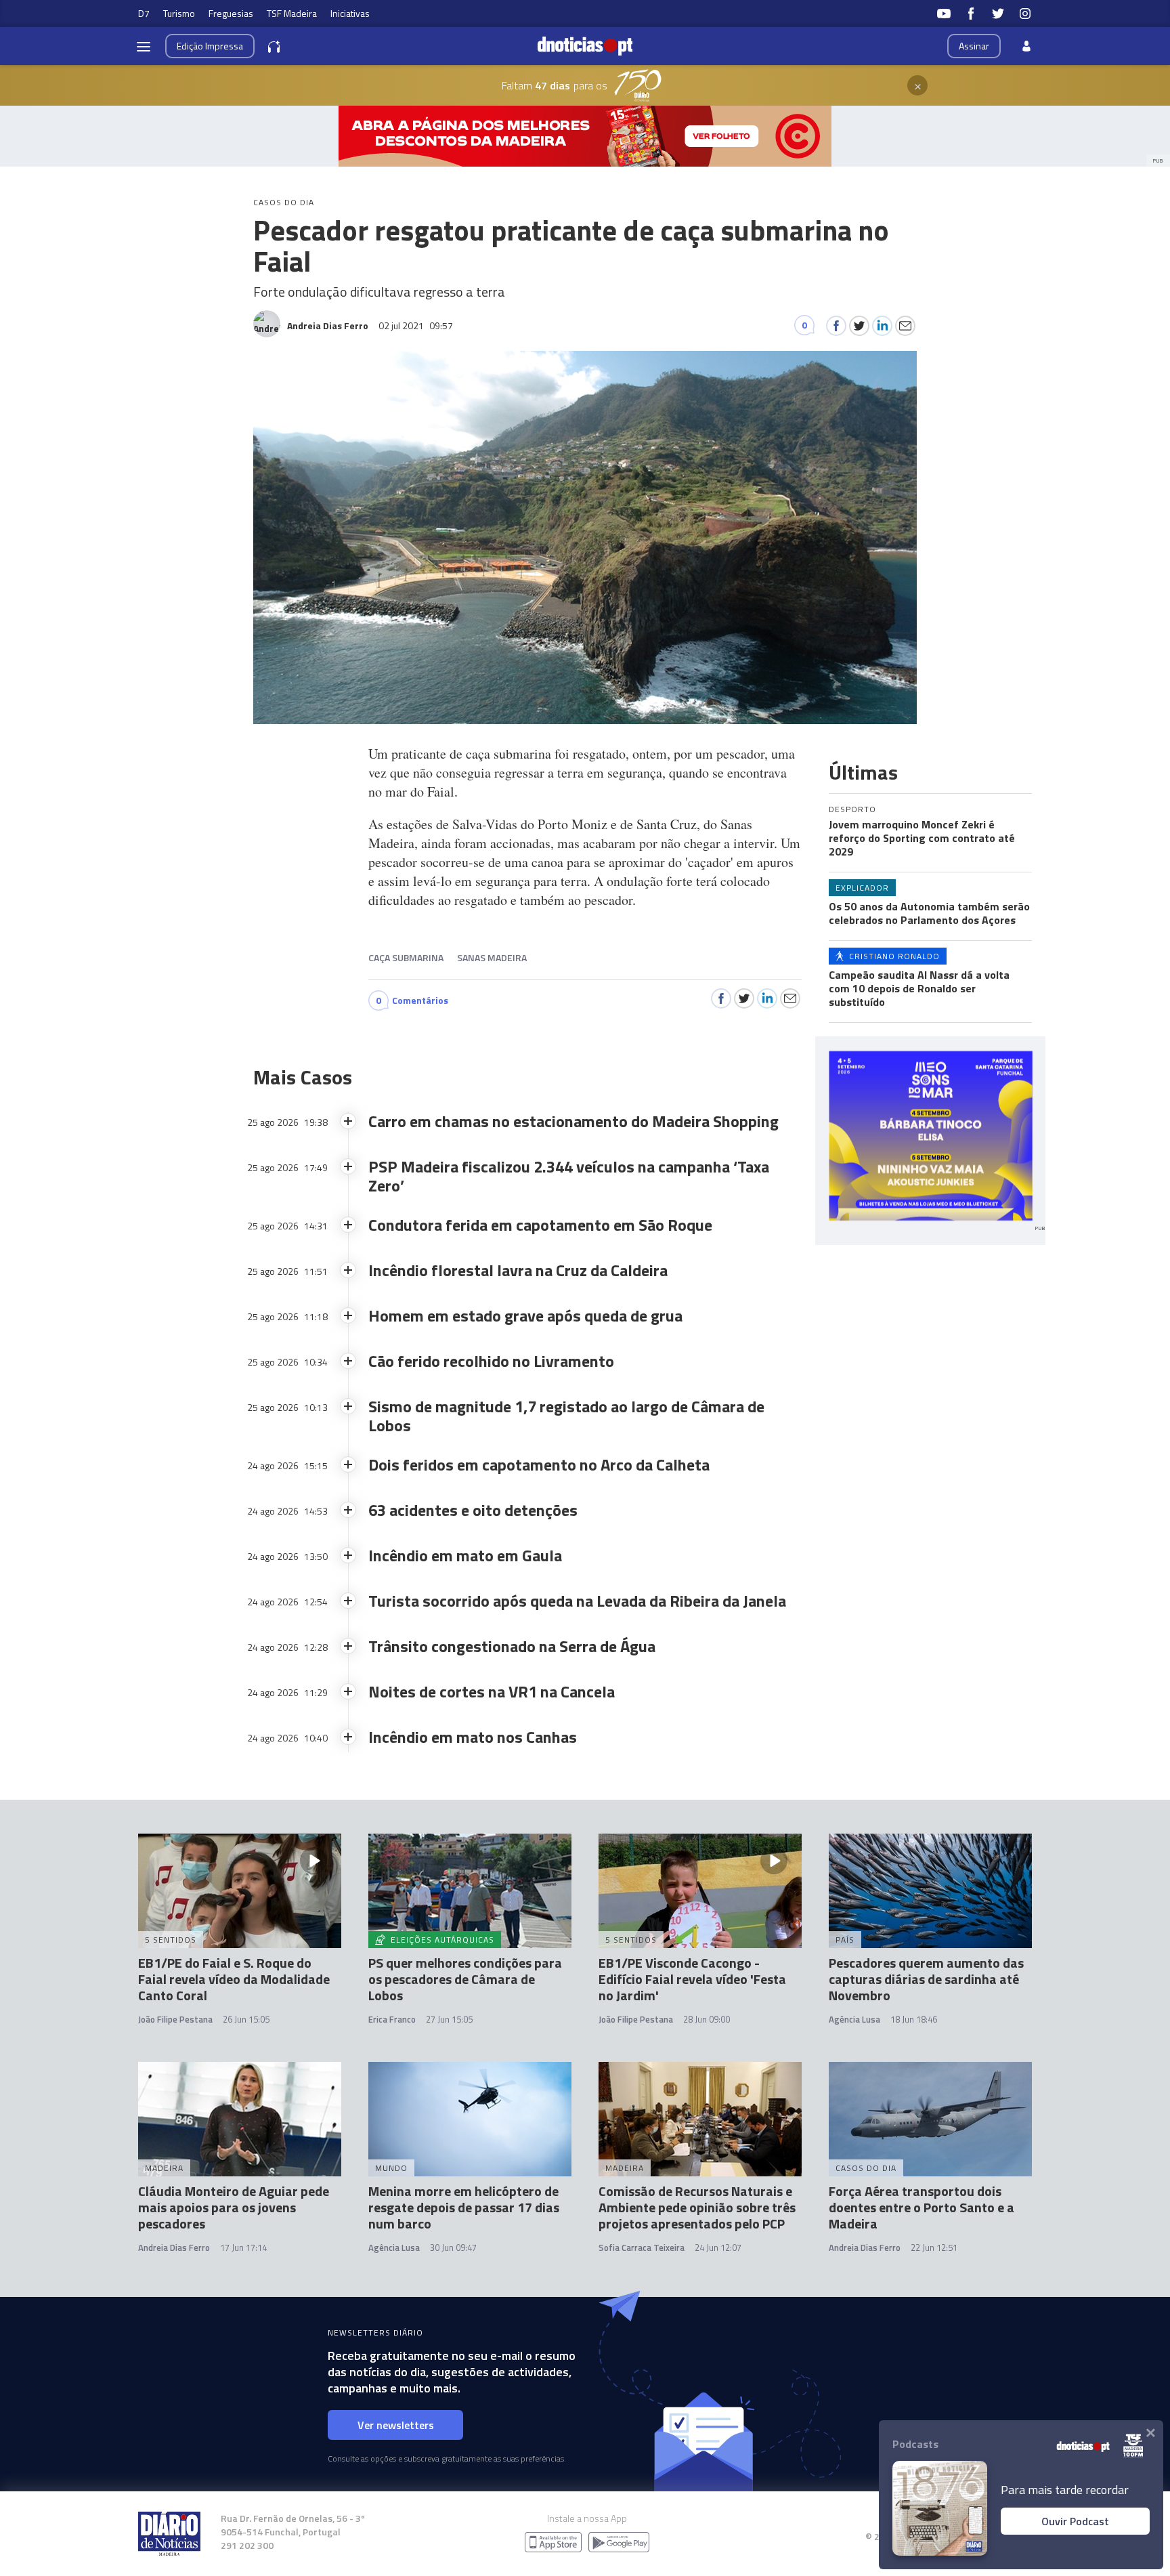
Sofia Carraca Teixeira (642, 2247)
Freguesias (231, 13)
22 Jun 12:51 (934, 2247)
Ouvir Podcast (1075, 2521)
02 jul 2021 (416, 325)
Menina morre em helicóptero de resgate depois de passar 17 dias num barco (464, 2207)
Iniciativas (350, 13)
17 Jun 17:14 (243, 2247)
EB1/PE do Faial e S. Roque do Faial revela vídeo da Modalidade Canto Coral (234, 1979)
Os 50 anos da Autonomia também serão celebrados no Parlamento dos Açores (929, 913)
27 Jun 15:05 (449, 2019)
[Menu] (144, 46)
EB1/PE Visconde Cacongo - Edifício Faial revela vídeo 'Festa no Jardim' (692, 1979)
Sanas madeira (492, 957)
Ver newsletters (396, 2425)
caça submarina (406, 957)
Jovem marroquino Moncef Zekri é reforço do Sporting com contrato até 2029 (922, 838)
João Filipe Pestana (175, 2019)
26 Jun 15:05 (246, 2019)
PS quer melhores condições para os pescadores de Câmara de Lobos (465, 1979)
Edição (210, 46)
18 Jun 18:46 (914, 2019)
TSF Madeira (292, 13)
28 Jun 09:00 (707, 2019)
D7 (144, 13)
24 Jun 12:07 (718, 2247)
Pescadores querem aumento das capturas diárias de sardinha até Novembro (926, 1979)
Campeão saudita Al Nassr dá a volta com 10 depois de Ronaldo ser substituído (919, 988)
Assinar (974, 46)
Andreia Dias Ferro (174, 2247)
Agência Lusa (854, 2019)
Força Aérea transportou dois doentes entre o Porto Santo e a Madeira (922, 2207)
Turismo (179, 13)
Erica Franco (392, 2019)
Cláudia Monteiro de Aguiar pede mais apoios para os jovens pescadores (234, 2207)
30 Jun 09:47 (453, 2247)
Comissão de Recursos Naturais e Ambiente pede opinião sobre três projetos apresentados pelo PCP (697, 2207)
